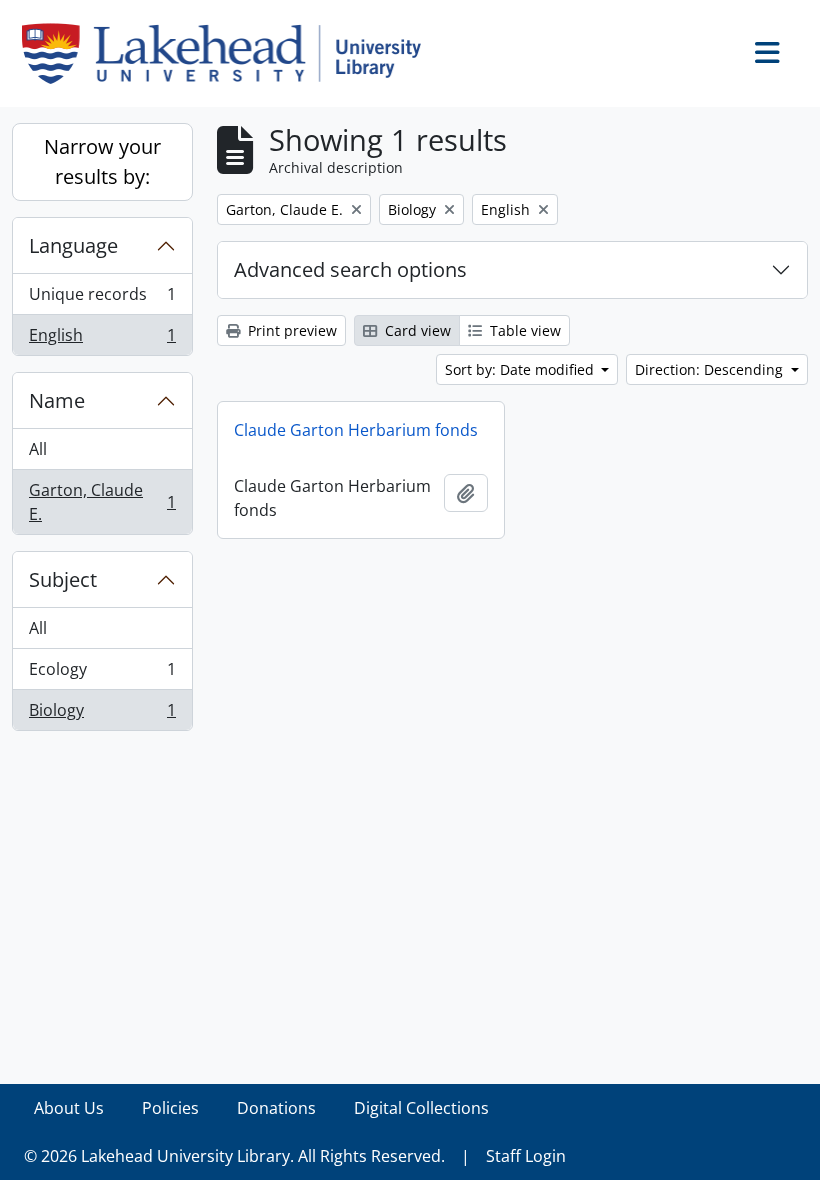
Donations (276, 1108)
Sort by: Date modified (521, 369)
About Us (69, 1108)
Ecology (102, 674)
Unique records (102, 299)
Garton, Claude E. (102, 502)
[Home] (229, 53)
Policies (170, 1108)
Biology (102, 714)
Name (57, 400)
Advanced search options (350, 269)
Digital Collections (421, 1108)
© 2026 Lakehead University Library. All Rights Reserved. (234, 1156)
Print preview (290, 330)
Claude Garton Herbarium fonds (356, 430)
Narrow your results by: (102, 161)
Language (73, 245)
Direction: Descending (711, 369)
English (102, 339)
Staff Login (526, 1156)
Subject (63, 579)
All (38, 449)
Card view (416, 330)
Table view (523, 330)
